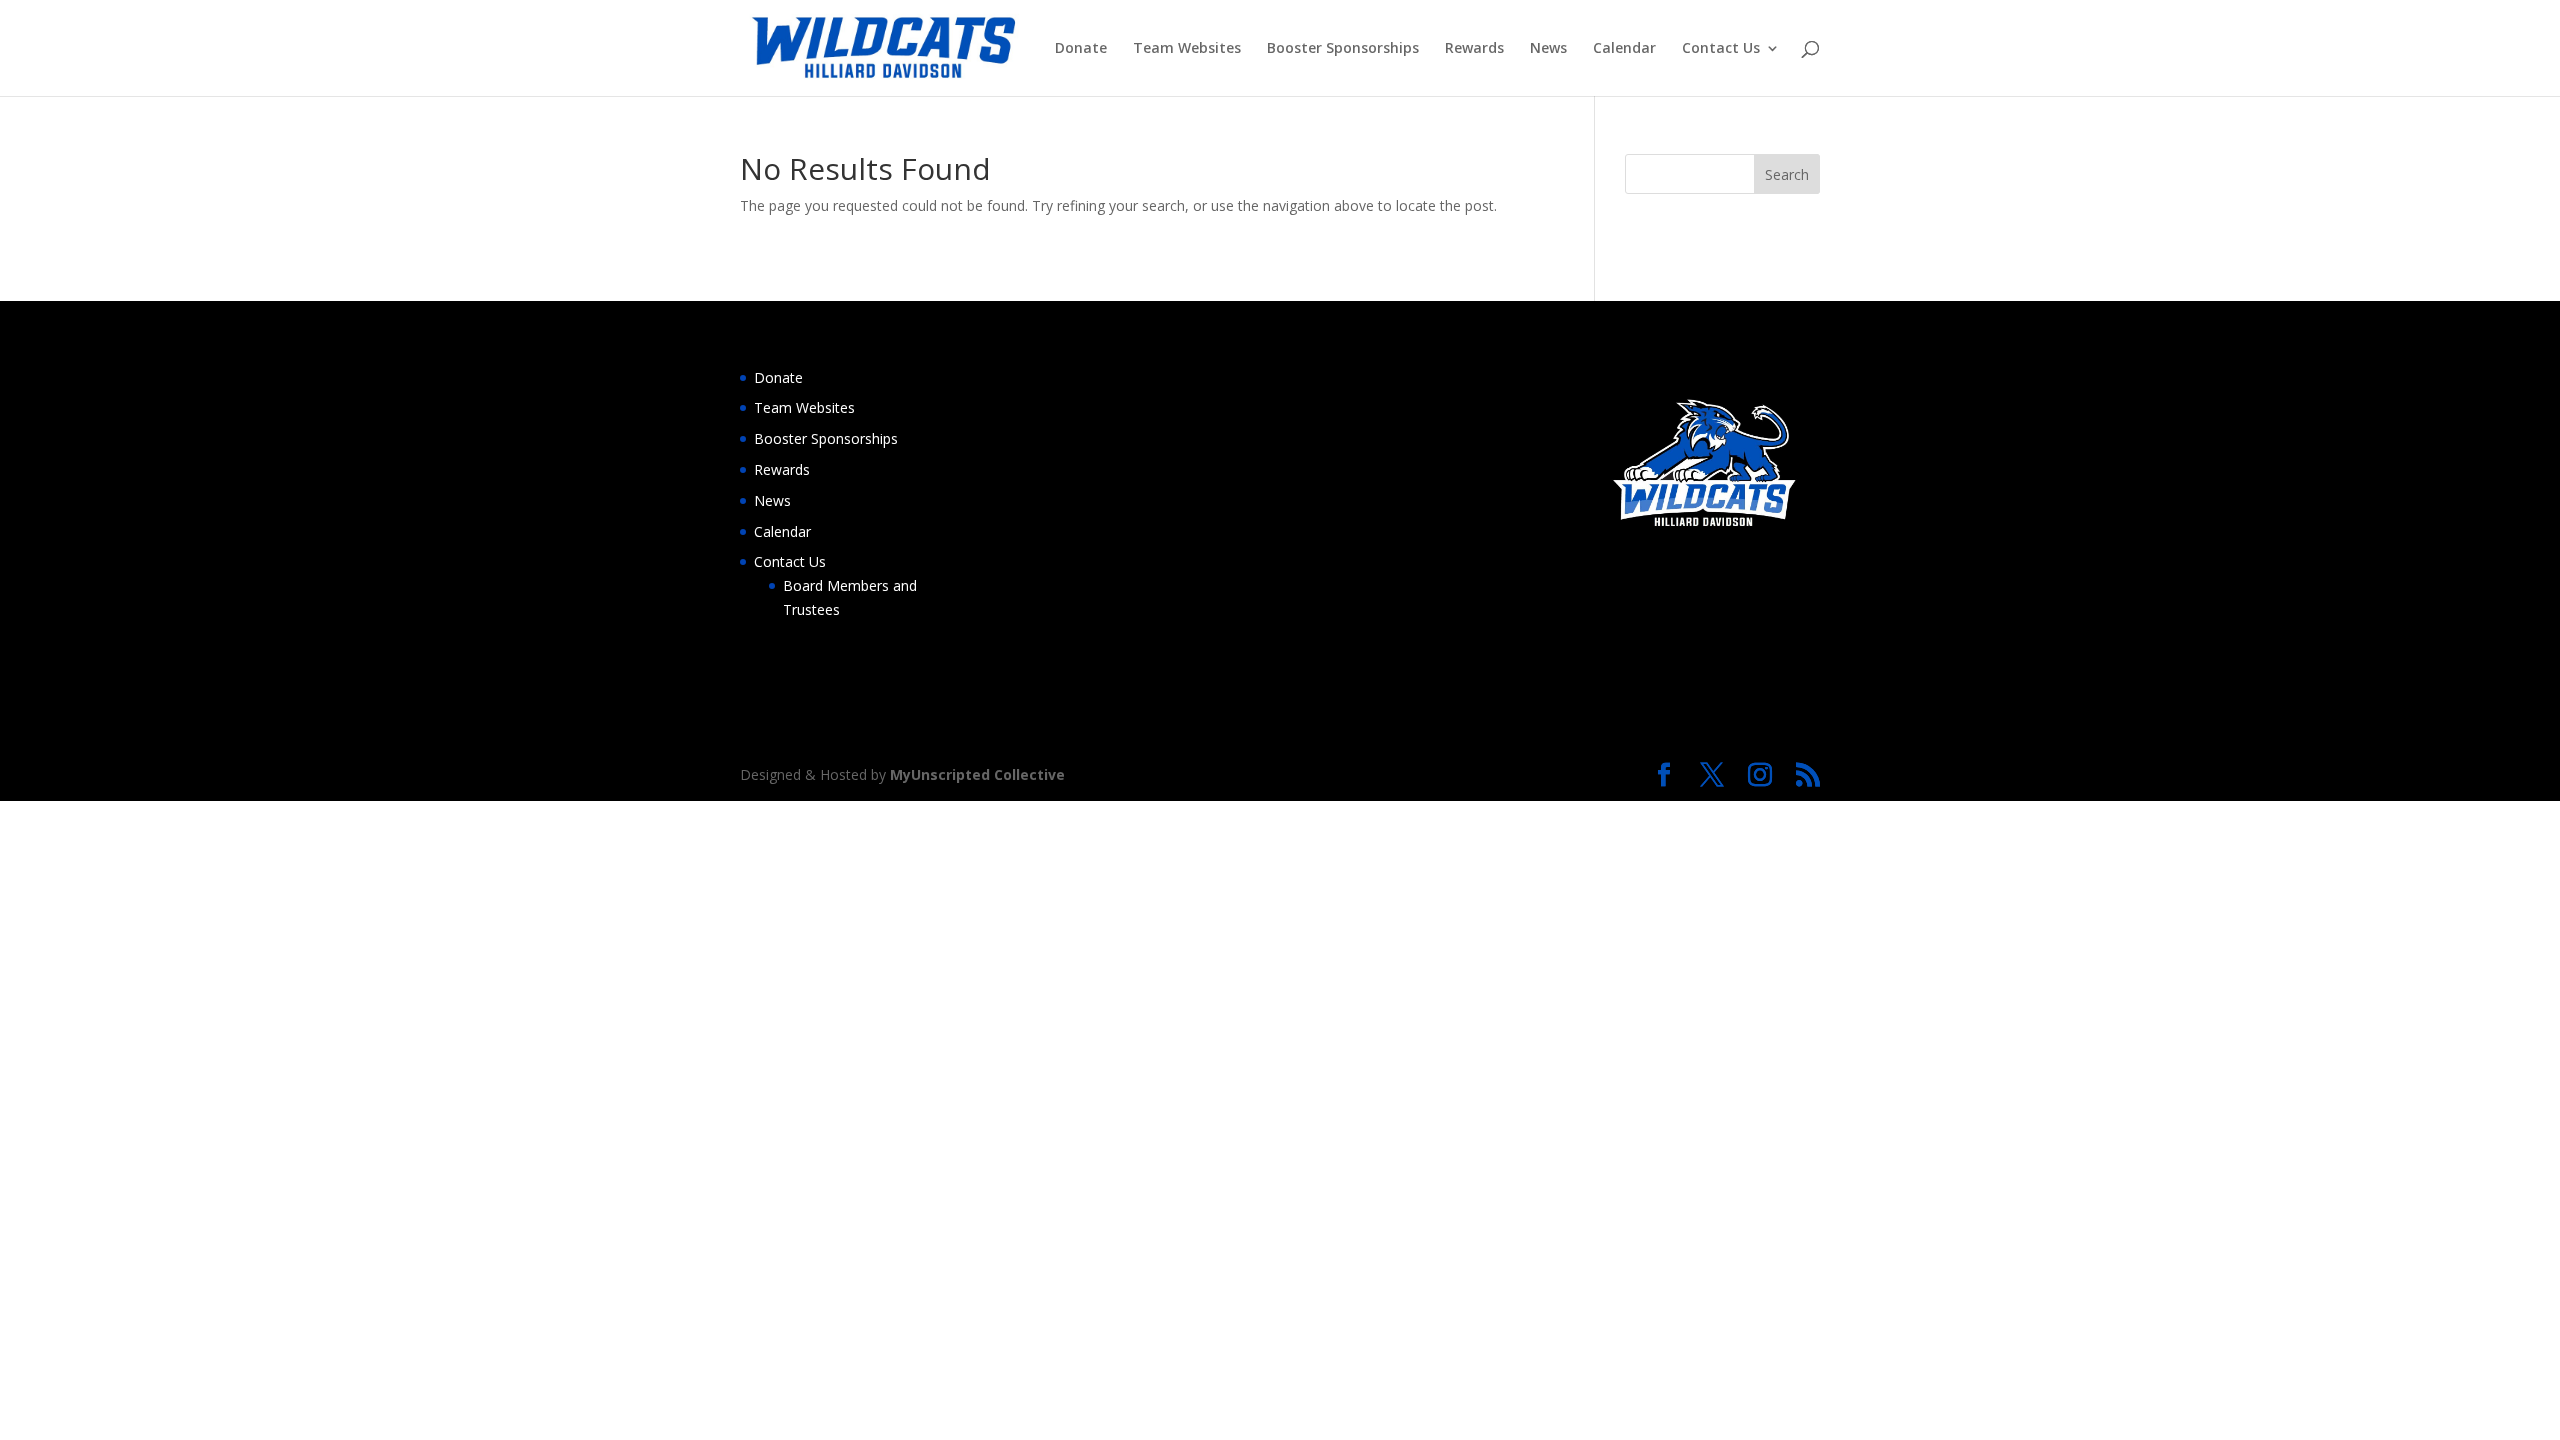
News (1548, 49)
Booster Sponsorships (1343, 49)
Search (1787, 174)
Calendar (1624, 49)
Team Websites (1187, 49)
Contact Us (1721, 49)
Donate (1081, 49)
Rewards (1474, 49)
